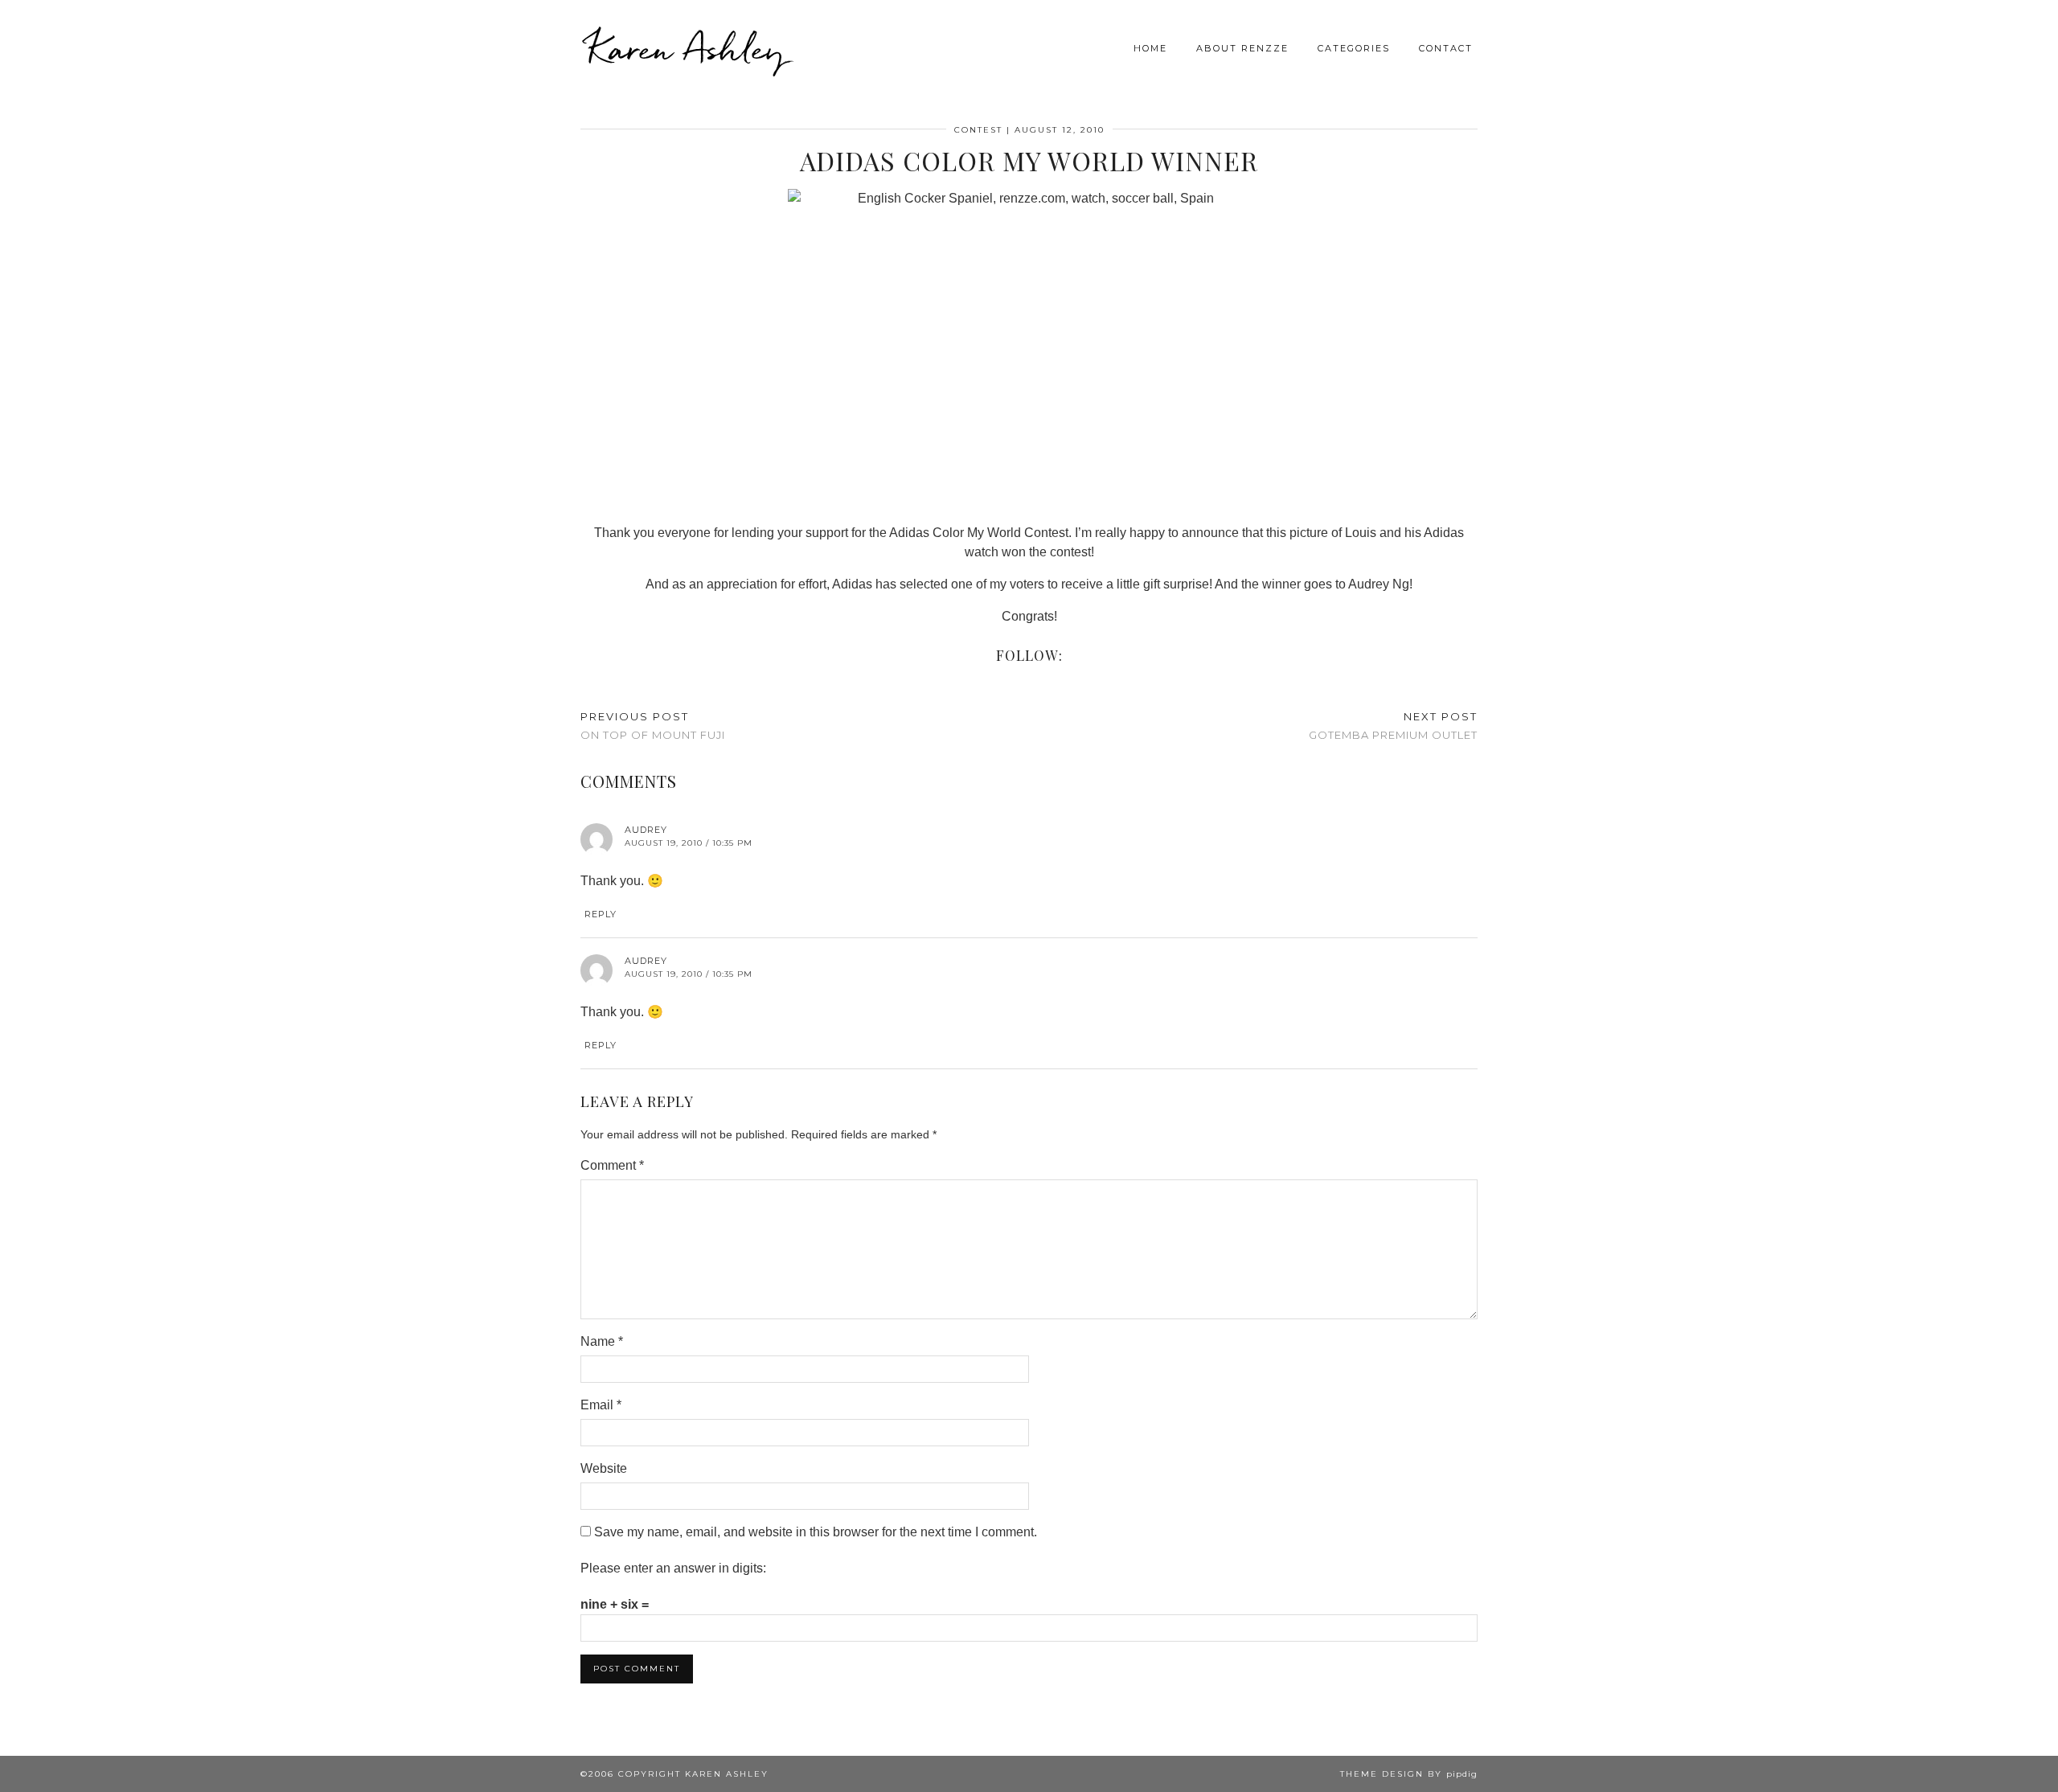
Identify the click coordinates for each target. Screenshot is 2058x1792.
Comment (612, 1165)
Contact (1446, 48)
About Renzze (1242, 48)
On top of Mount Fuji (653, 726)
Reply (601, 914)
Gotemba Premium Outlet (1393, 726)
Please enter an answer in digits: (673, 1568)
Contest (978, 130)
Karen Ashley (687, 48)
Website (604, 1468)
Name (602, 1341)
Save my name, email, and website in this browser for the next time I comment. (816, 1532)
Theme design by (1409, 1774)
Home (1150, 48)
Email (601, 1405)
